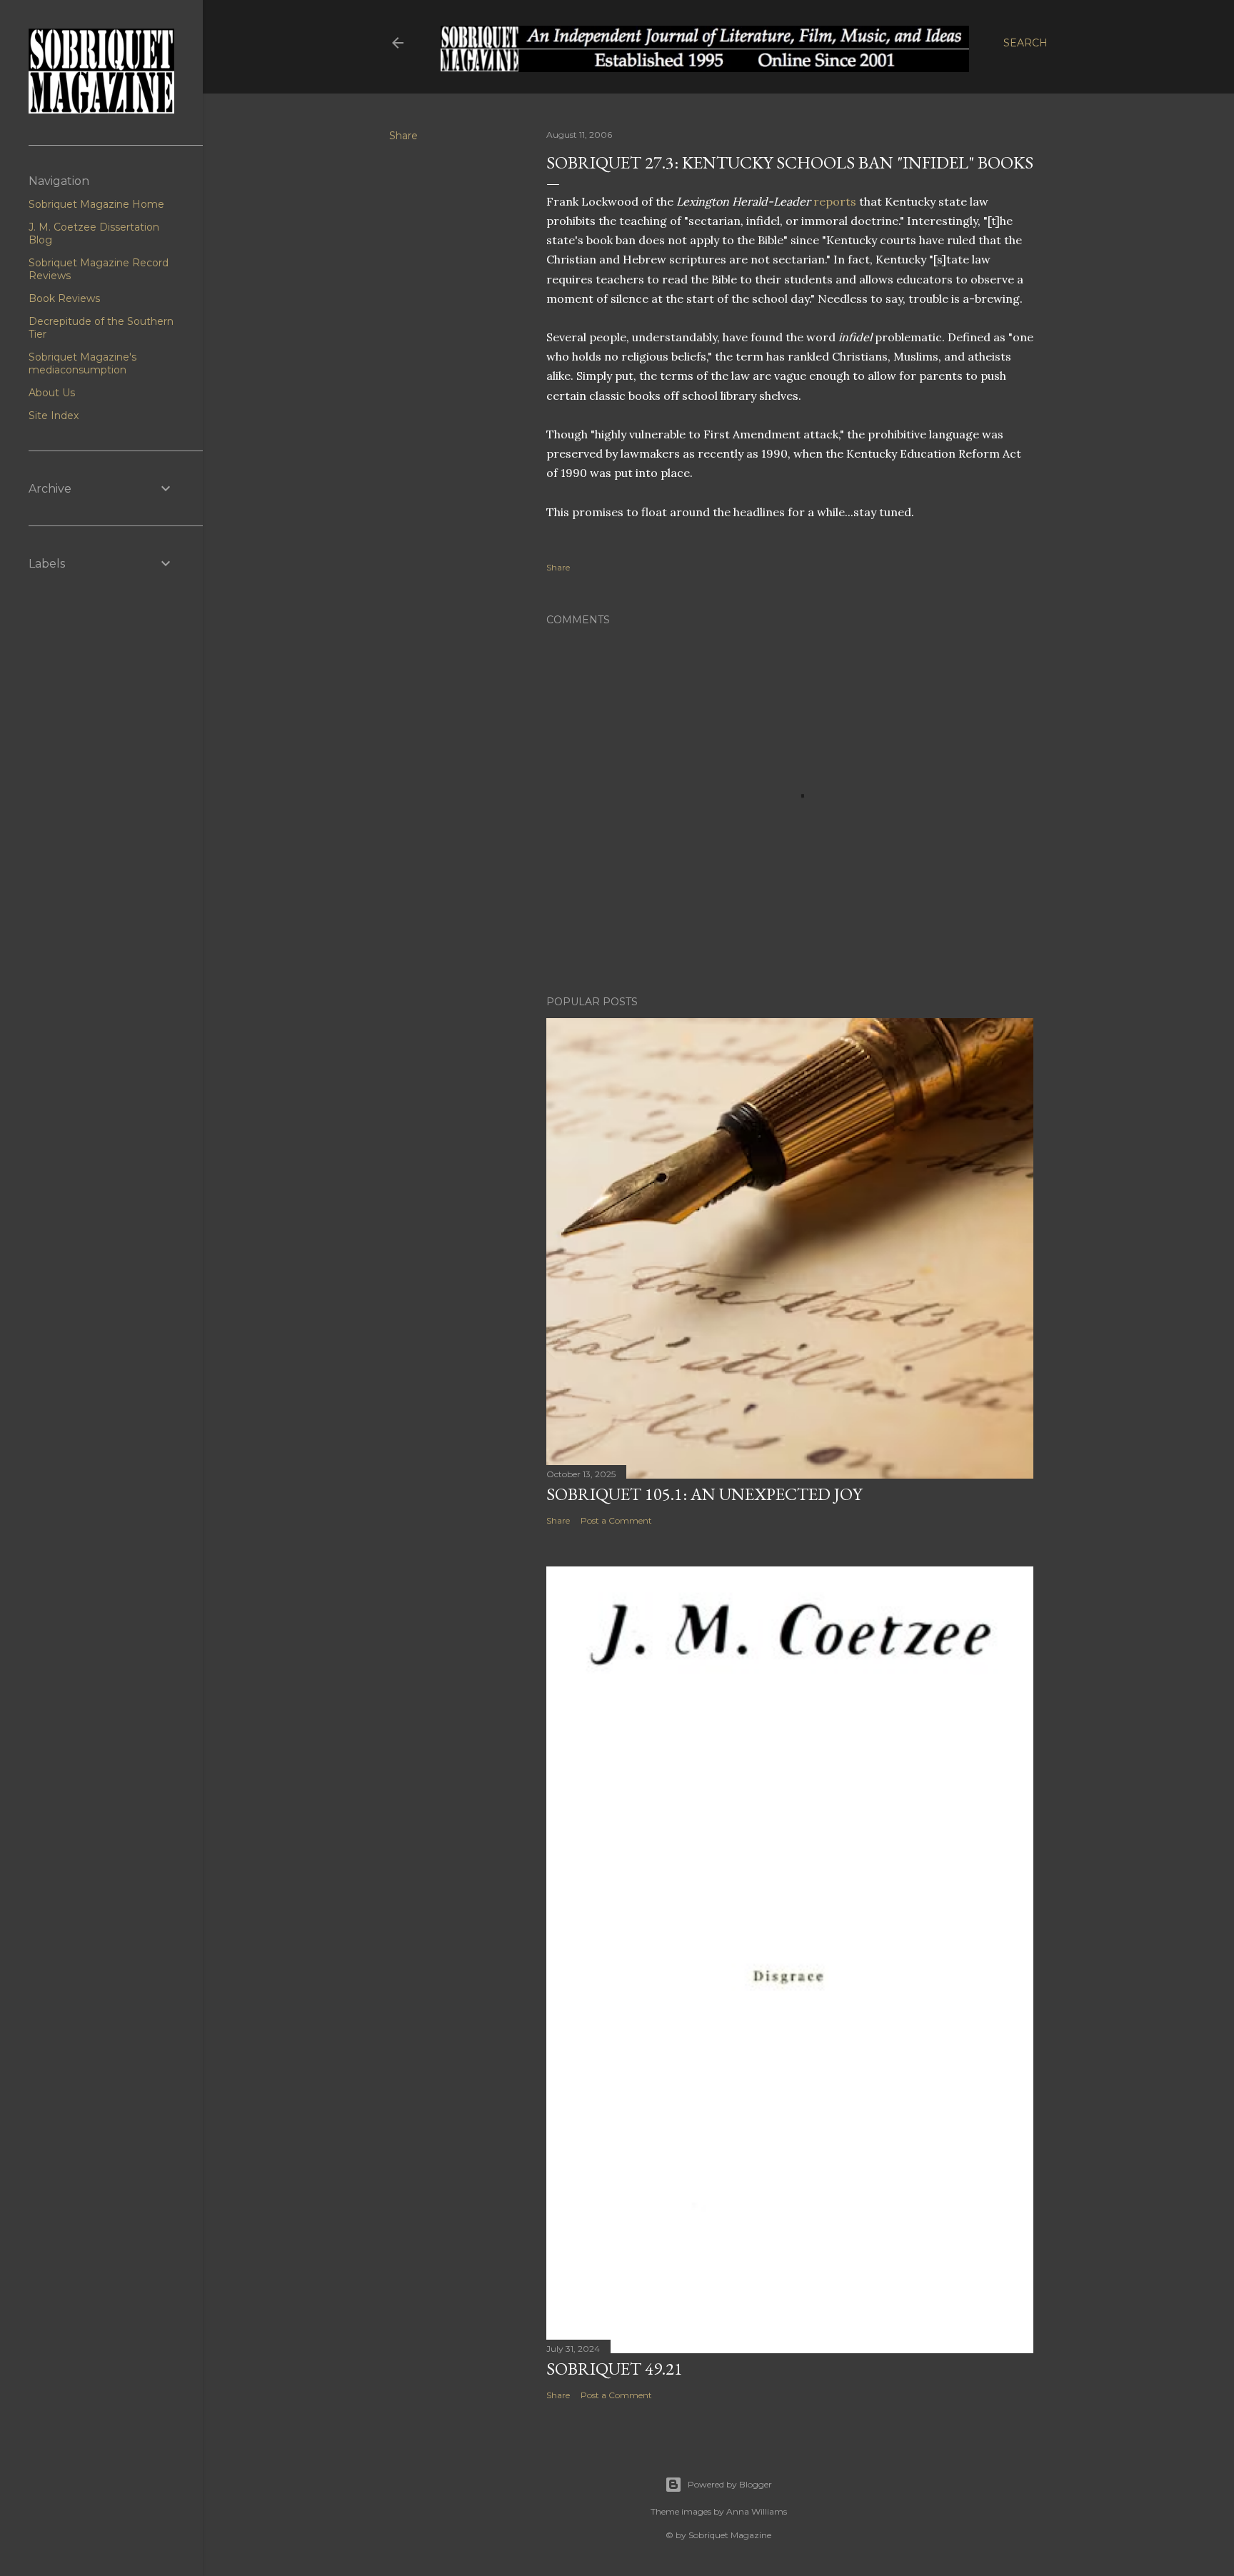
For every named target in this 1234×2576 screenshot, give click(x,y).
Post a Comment (616, 1520)
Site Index (54, 416)
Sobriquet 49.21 (615, 2369)
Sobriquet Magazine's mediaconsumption (82, 363)
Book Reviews (64, 298)
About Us (52, 393)
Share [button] (403, 136)
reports (835, 201)
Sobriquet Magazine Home (96, 204)
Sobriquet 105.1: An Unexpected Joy (704, 1494)
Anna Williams (757, 2511)
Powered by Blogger (730, 2484)
